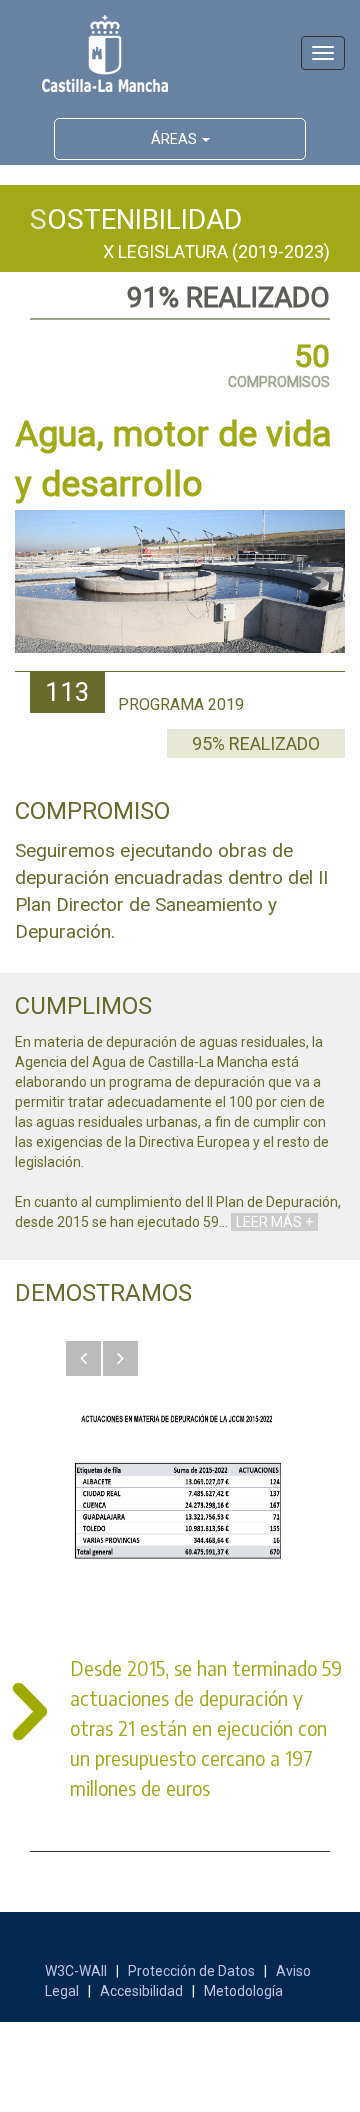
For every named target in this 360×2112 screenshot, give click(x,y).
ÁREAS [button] (175, 139)
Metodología (243, 1991)
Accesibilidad (141, 1991)
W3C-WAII (76, 1971)
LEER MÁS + (274, 1222)
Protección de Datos (191, 1971)
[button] (83, 1358)
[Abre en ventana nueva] (180, 1491)
